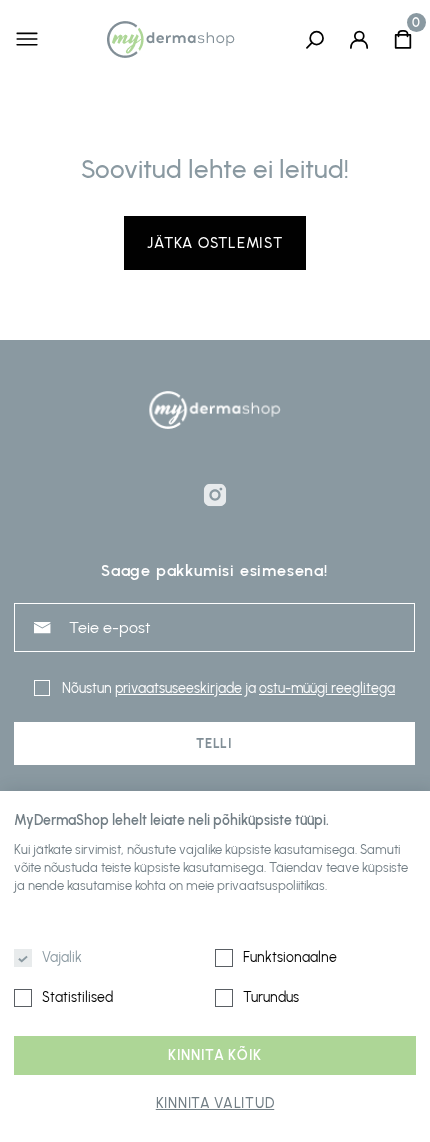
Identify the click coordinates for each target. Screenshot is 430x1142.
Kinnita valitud (215, 1103)
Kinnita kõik (215, 1055)
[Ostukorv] (403, 39)
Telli (214, 743)
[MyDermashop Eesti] (171, 39)
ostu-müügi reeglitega (327, 688)
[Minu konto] (359, 39)
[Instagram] (215, 495)
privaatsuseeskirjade (178, 688)
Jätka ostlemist (214, 243)
